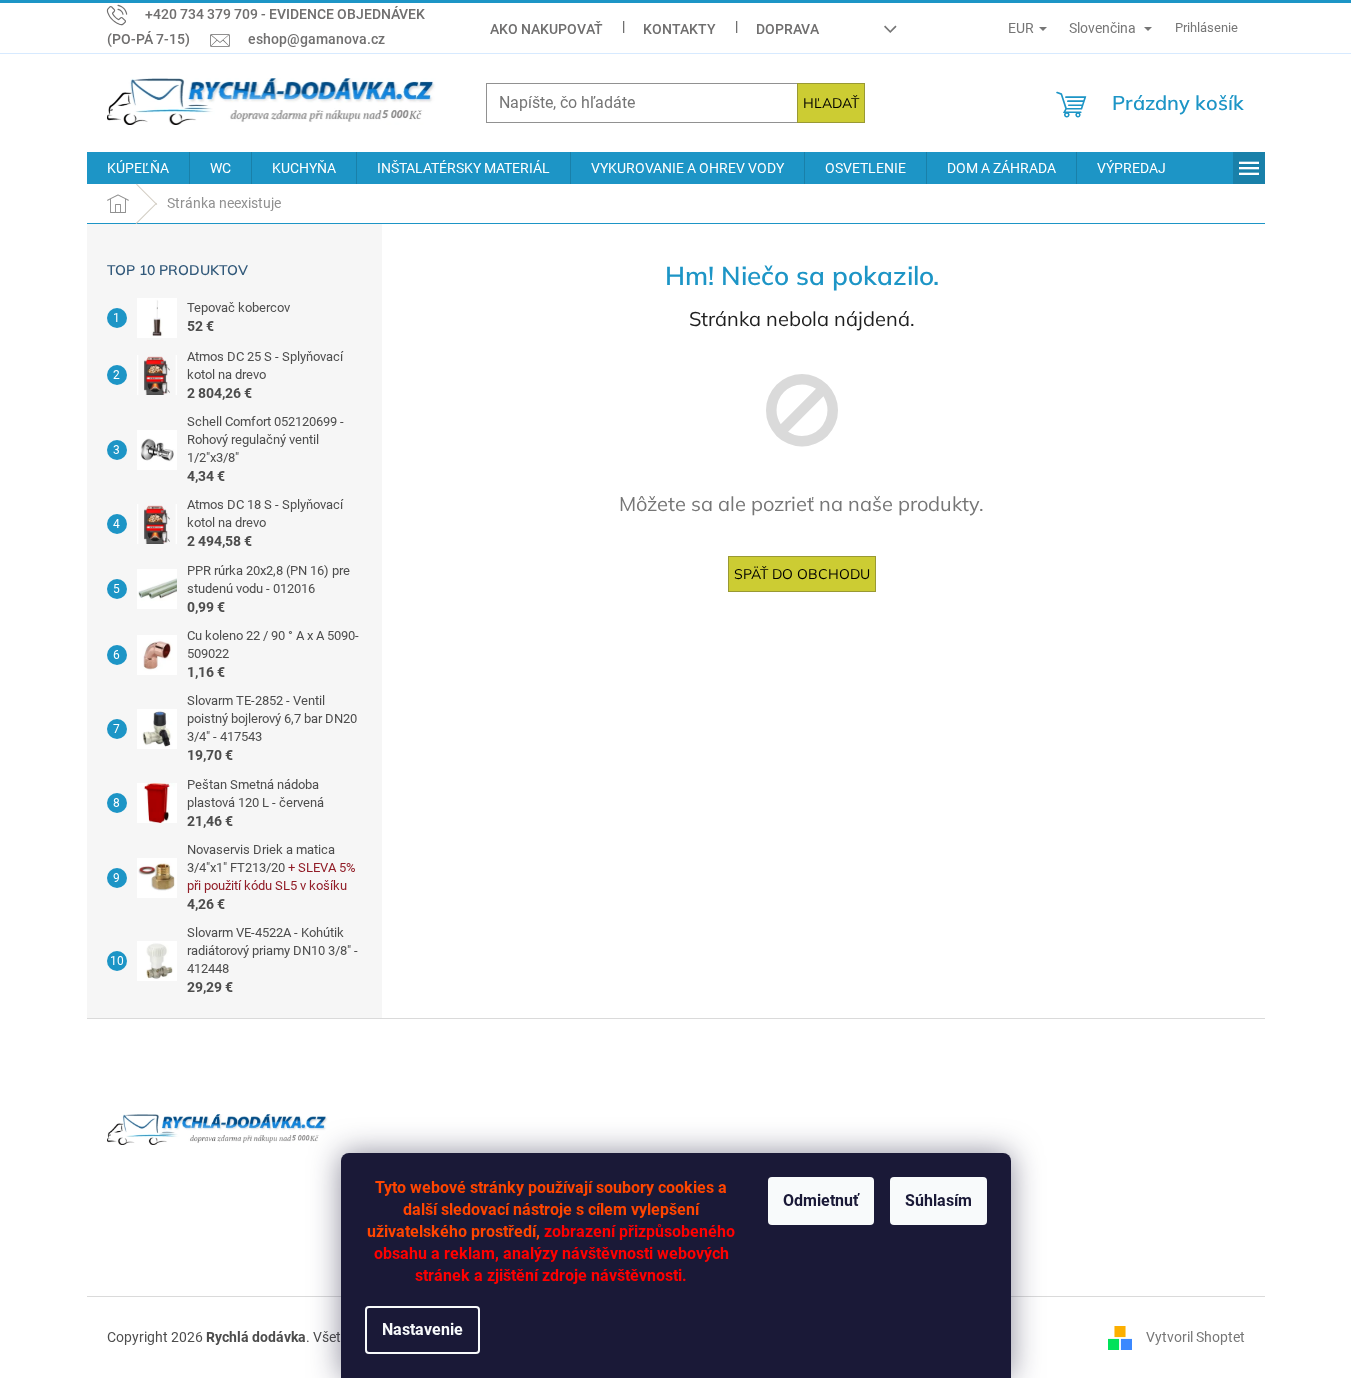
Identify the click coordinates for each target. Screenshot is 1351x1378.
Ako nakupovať (546, 29)
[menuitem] (138, 168)
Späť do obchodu (802, 574)
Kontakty (679, 29)
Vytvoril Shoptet (1195, 1336)
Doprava (787, 29)
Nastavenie (422, 1329)
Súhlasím (938, 1200)
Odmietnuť (821, 1200)
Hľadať (831, 103)
